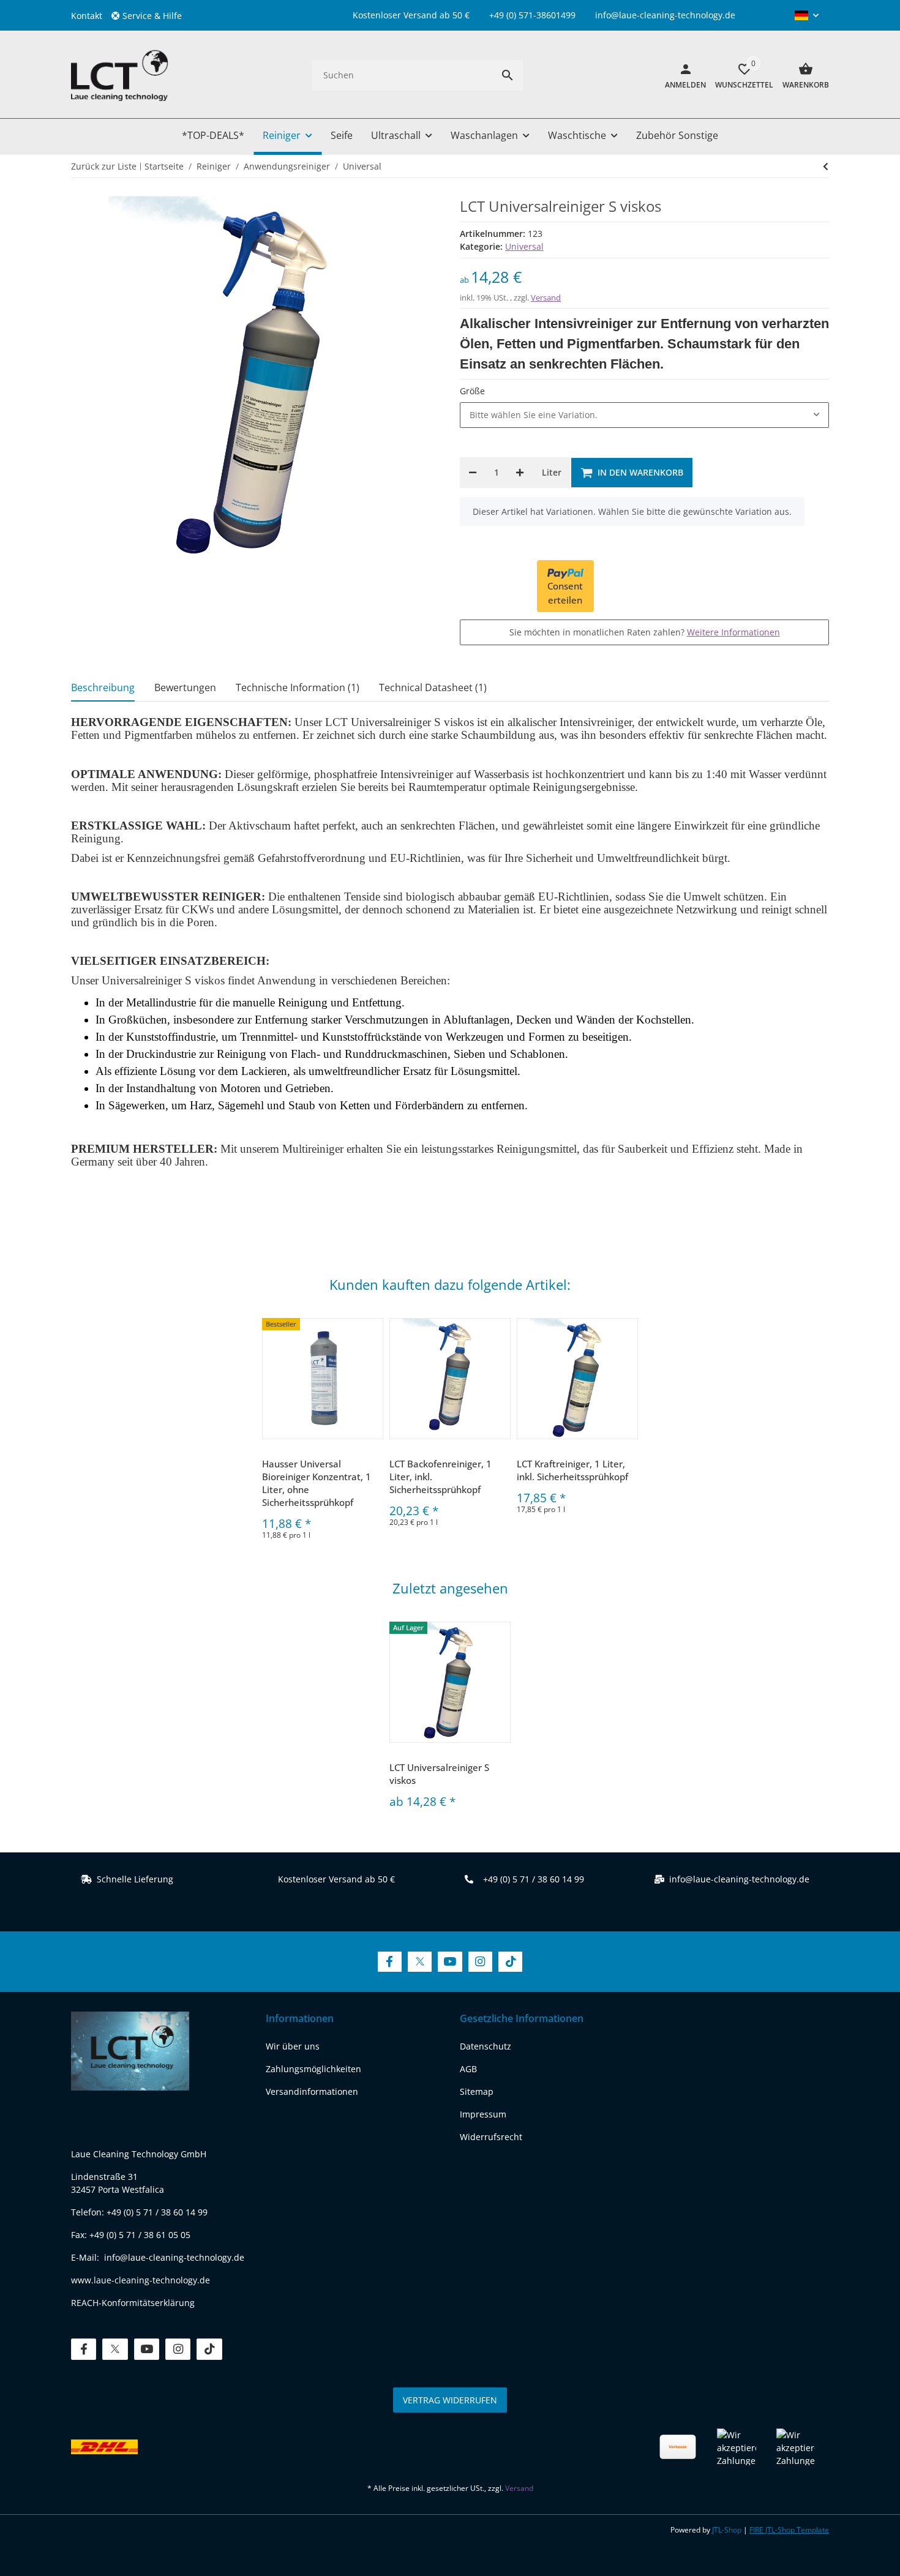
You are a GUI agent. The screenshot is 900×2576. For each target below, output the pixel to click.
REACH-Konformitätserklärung (133, 2303)
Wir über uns (293, 2046)
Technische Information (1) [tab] (298, 687)
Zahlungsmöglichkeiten (313, 2069)
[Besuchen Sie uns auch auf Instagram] (480, 1962)
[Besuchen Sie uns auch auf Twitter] (420, 1962)
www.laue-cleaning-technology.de (141, 2280)
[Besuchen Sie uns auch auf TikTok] (510, 1962)
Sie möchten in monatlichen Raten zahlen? (645, 632)
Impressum (483, 2114)
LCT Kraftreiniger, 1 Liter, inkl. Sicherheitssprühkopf (572, 1470)
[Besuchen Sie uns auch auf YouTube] (450, 1962)
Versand (546, 298)
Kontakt (87, 16)
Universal (524, 246)
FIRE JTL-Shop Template (789, 2530)
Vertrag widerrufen (450, 2400)
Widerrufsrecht (491, 2137)
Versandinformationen (312, 2091)
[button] (151, 16)
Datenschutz (486, 2046)
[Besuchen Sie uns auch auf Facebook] (390, 1962)
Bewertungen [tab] (185, 687)
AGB (468, 2069)
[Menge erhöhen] (520, 473)
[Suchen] (508, 75)
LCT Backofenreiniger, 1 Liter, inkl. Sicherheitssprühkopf (441, 1477)
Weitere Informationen (733, 632)
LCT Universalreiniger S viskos (439, 1774)
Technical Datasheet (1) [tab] (433, 687)
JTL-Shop (728, 2530)
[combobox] (644, 415)
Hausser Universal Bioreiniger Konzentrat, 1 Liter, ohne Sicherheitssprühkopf (317, 1483)
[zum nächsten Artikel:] (826, 167)
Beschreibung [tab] (103, 687)
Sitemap (477, 2091)
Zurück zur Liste (104, 166)
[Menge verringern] (473, 473)
